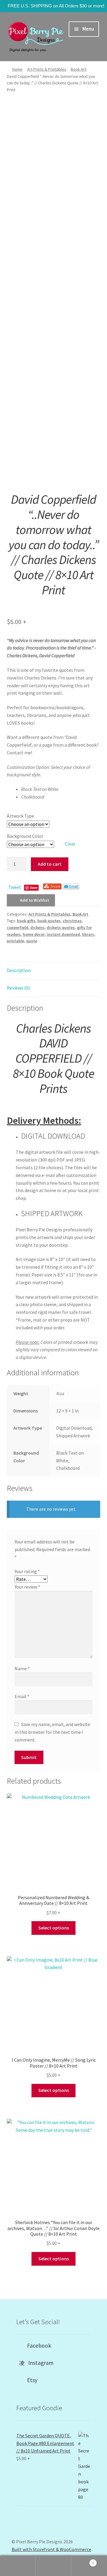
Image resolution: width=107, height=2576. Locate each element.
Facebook (37, 2346)
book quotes (49, 921)
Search (53, 2566)
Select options (54, 1928)
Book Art (78, 69)
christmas (72, 921)
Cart (83, 2561)
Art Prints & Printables (47, 69)
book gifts (26, 921)
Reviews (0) (18, 988)
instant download (63, 934)
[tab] (54, 971)
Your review (27, 1587)
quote (32, 941)
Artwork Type (21, 816)
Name (22, 1668)
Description (19, 970)
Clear (70, 844)
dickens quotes (61, 927)
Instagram (39, 2363)
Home (17, 69)
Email (22, 1696)
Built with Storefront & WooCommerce (51, 2549)
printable (15, 941)
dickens (37, 927)
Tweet (15, 887)
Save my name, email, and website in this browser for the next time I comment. (52, 1732)
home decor (34, 934)
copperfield (18, 927)
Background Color (25, 836)
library (88, 934)
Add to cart (50, 864)
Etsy (30, 2380)
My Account (18, 2566)
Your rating (27, 1571)
